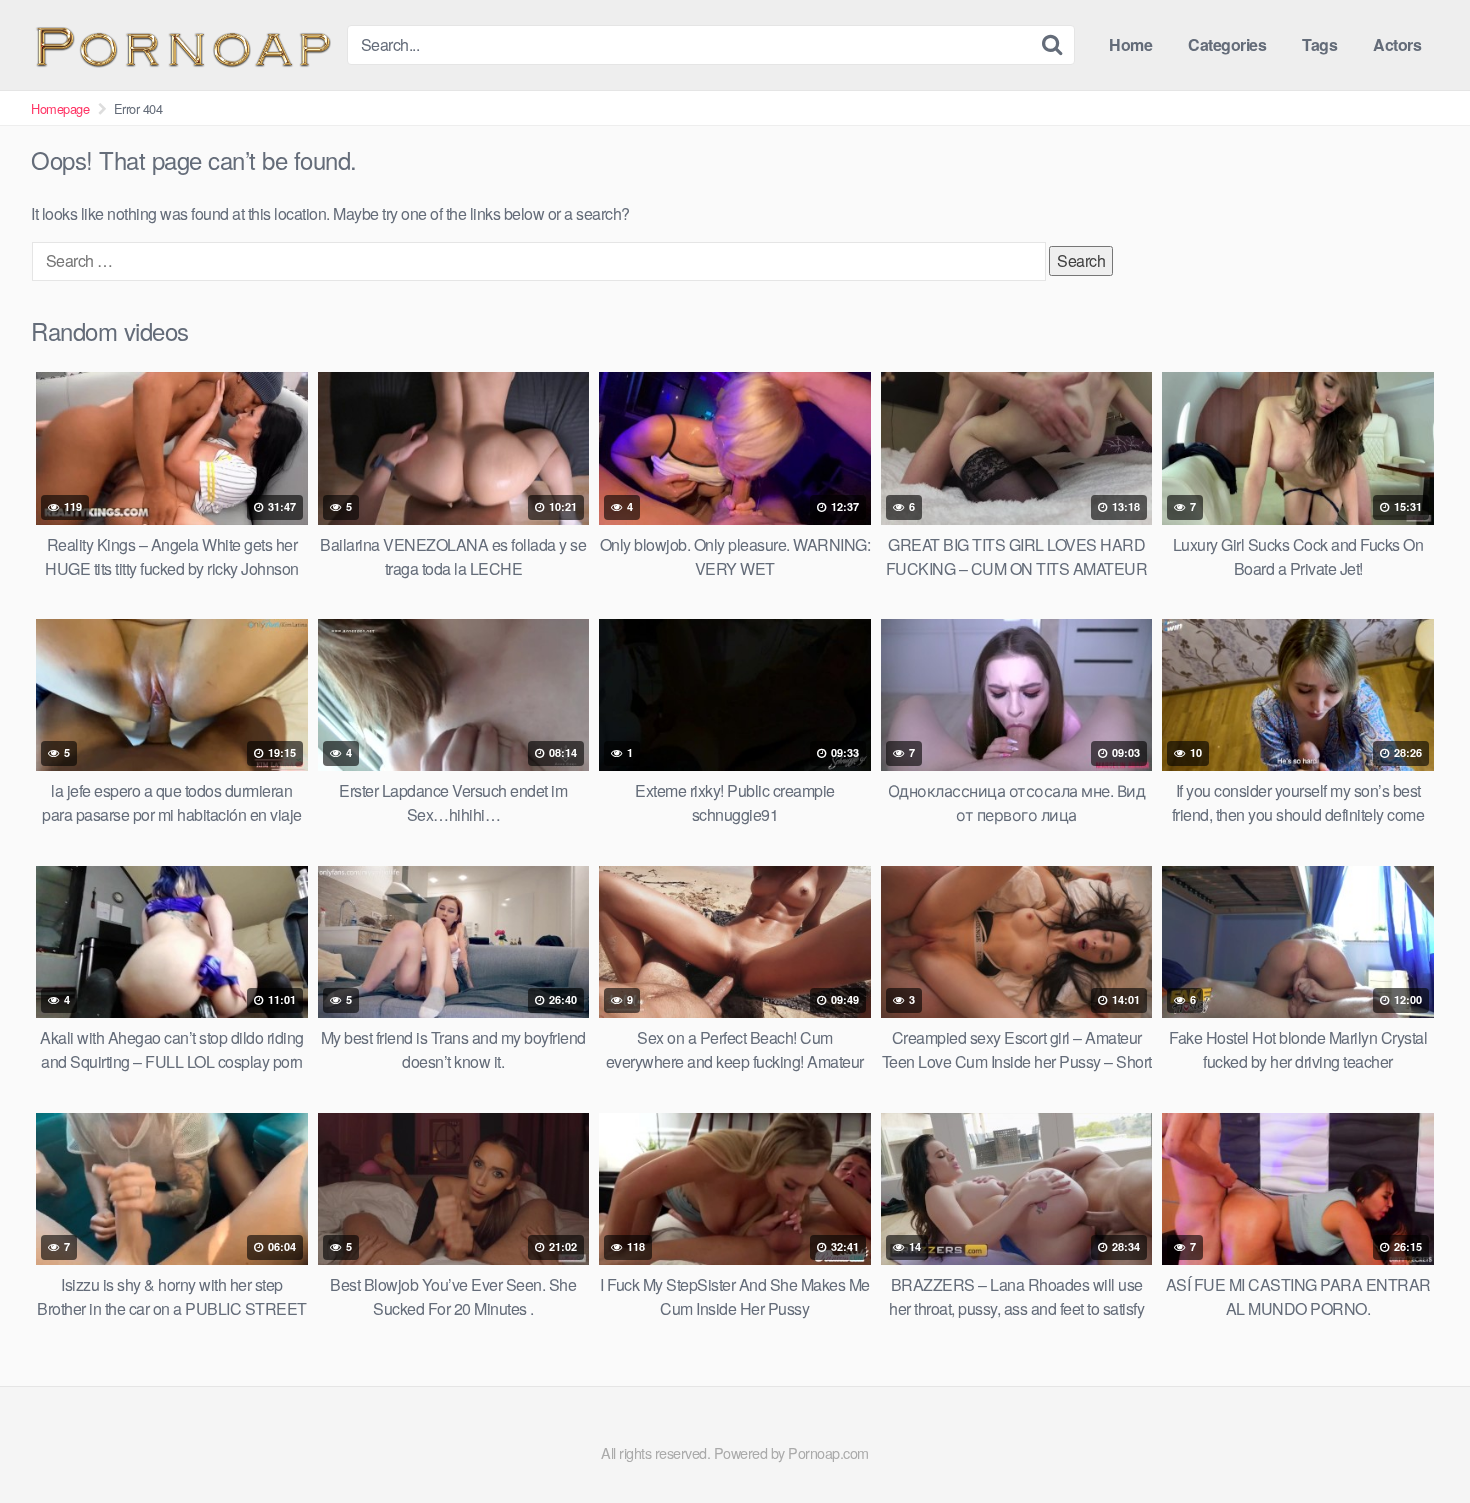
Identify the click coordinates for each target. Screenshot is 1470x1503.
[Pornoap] (181, 44)
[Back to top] (1415, 1439)
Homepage (60, 108)
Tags (1319, 44)
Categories (1227, 44)
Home (1130, 44)
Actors (1397, 44)
